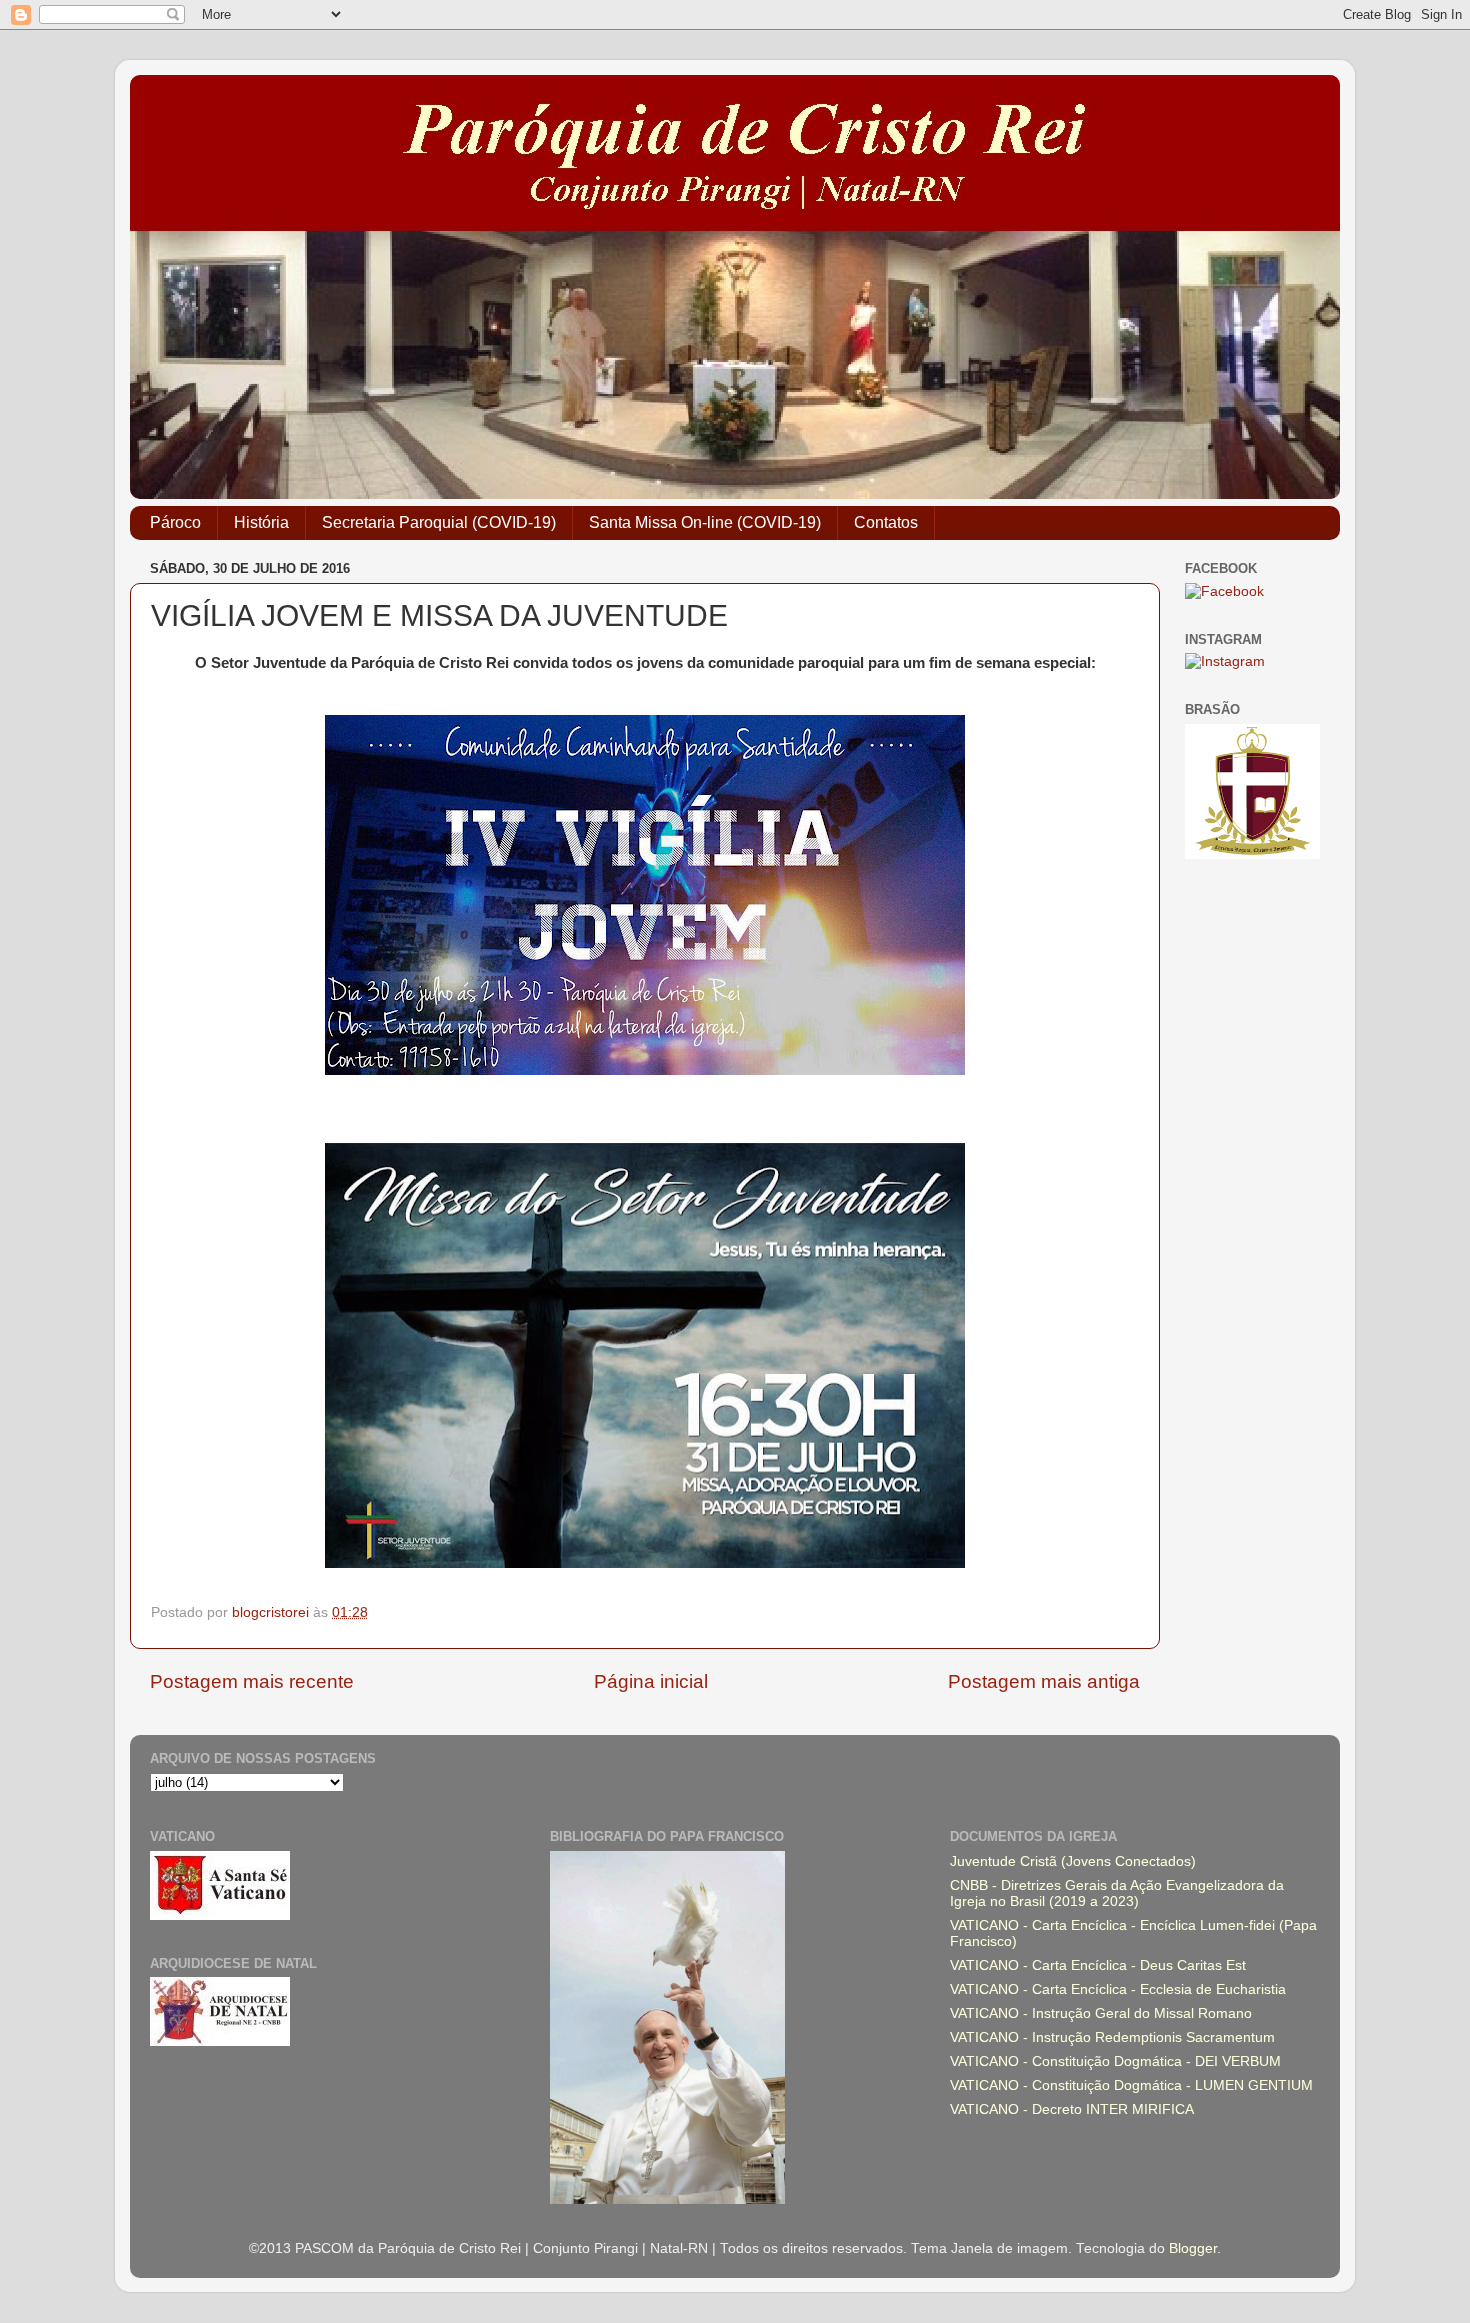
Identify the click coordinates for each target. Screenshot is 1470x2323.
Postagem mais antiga (1044, 1681)
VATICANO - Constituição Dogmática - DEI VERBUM (1115, 2061)
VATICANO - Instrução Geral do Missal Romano (1101, 2013)
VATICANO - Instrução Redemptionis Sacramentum (1112, 2037)
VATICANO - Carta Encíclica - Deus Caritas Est (1098, 1965)
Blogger (1193, 2248)
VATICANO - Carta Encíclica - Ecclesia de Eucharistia (1118, 1989)
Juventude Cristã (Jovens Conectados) (1073, 1861)
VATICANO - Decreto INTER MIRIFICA (1072, 2109)
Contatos (886, 522)
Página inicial (651, 1681)
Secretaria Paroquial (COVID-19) (439, 522)
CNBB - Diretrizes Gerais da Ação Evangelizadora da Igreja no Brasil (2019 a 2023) (1117, 1893)
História (261, 522)
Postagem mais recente (252, 1681)
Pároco (175, 522)
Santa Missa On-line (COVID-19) (705, 522)
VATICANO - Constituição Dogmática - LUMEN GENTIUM (1131, 2085)
